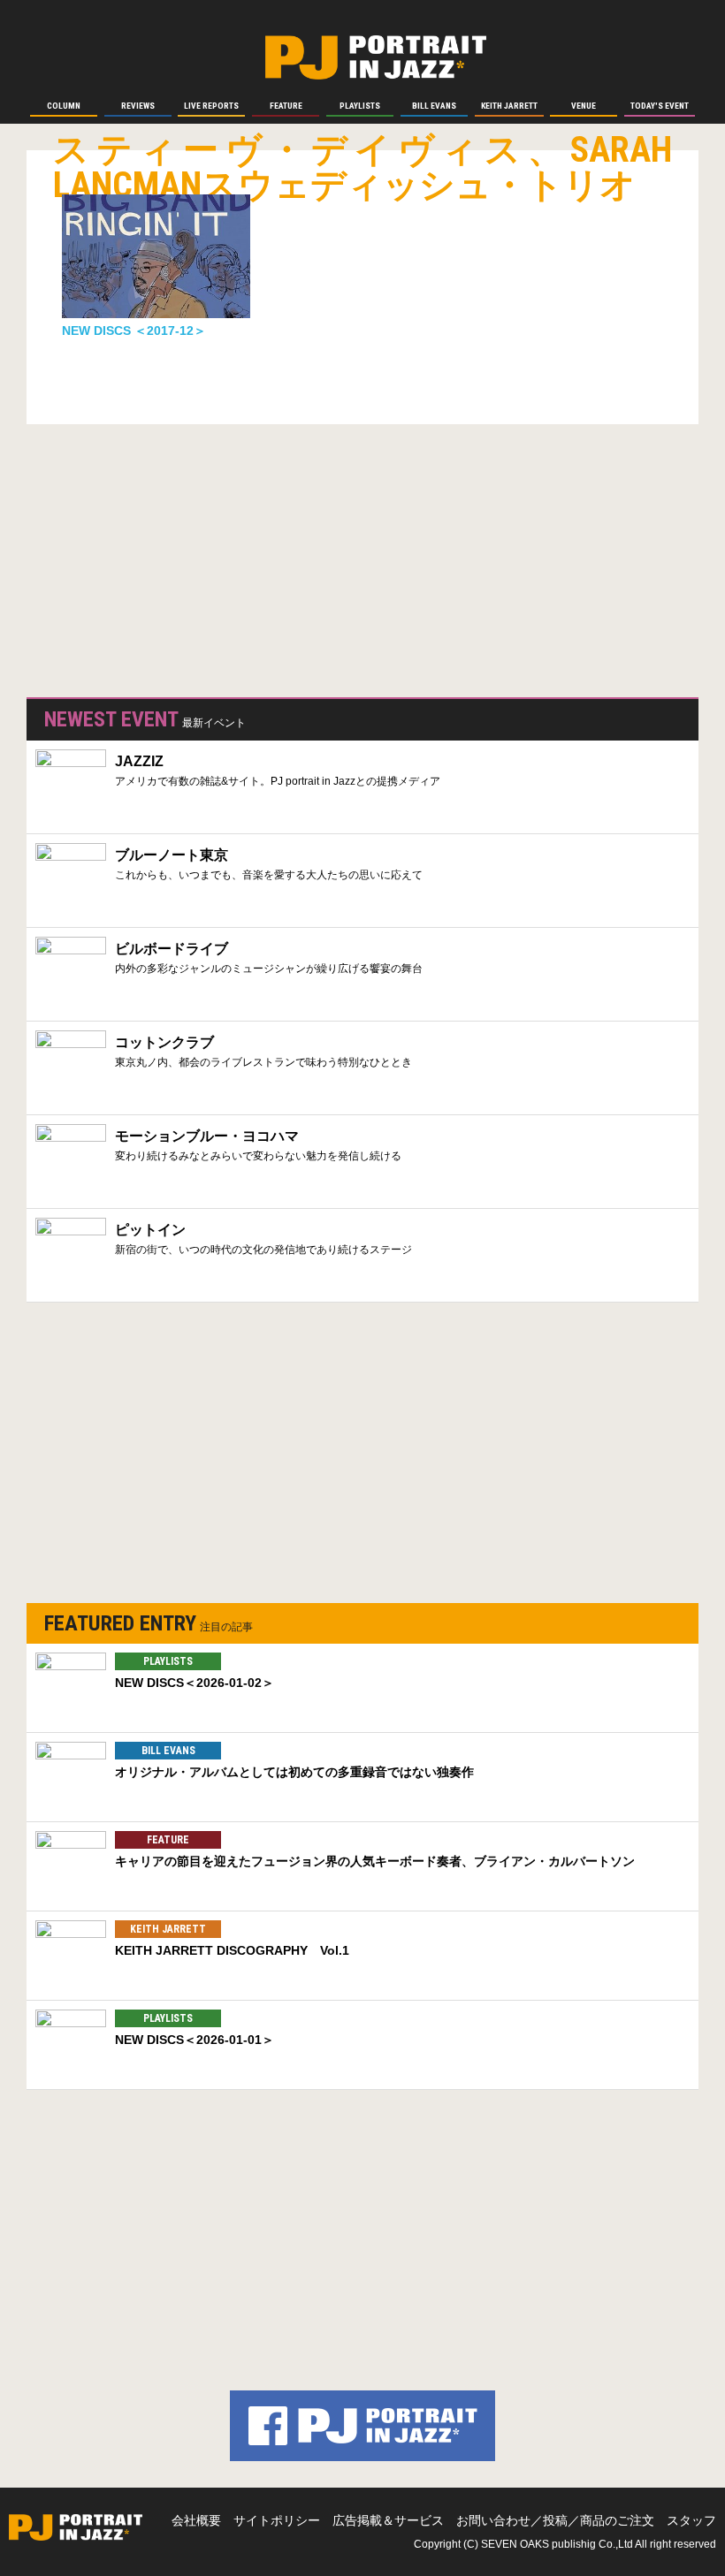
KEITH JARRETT (168, 1929)
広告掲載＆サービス (388, 2520)
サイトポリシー (277, 2520)
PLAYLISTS (168, 1661)
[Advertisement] (159, 557)
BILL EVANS (168, 1751)
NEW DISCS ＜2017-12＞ (134, 331)
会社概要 (196, 2520)
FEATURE (168, 1840)
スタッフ (691, 2520)
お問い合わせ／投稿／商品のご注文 (555, 2520)
